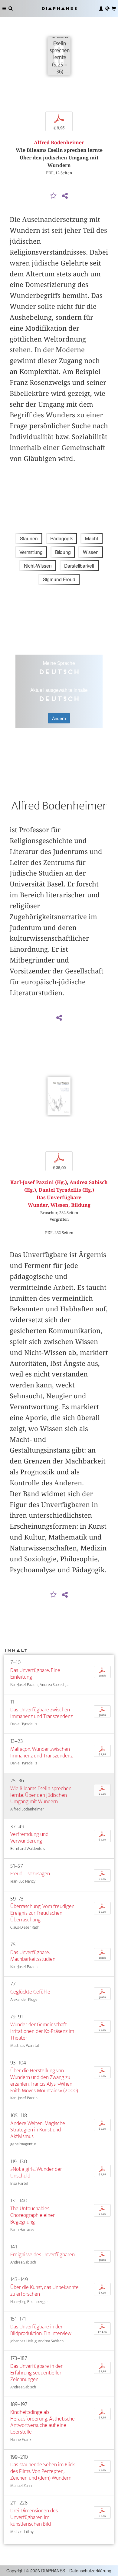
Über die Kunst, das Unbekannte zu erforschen (44, 2291)
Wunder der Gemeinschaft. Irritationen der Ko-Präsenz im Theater (42, 2031)
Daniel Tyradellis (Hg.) (66, 1190)
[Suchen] (11, 8)
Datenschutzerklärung (90, 2571)
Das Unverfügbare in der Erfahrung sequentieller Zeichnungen (36, 2373)
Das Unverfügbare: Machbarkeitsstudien (33, 1956)
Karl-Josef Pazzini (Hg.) (39, 1182)
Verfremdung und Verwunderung (29, 1838)
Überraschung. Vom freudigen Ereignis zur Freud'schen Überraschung (42, 1913)
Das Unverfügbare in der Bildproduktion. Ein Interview (41, 2330)
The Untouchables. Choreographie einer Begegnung (33, 2215)
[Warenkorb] (114, 8)
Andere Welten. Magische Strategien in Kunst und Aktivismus (38, 2130)
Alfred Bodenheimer (59, 143)
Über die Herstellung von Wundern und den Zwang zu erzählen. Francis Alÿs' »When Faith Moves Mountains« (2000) (44, 2081)
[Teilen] (65, 196)
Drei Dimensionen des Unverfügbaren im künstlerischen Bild (34, 2517)
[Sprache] (107, 8)
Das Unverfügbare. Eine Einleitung (35, 1674)
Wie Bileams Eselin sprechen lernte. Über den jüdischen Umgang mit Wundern (41, 1795)
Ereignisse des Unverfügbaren (43, 2255)
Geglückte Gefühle (30, 1992)
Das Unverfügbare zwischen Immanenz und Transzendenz (41, 1713)
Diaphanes (59, 8)
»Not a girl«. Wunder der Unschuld (36, 2172)
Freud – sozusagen (30, 1874)
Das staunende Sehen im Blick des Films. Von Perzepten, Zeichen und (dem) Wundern (43, 2471)
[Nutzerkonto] (101, 8)
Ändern (59, 718)
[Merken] (54, 196)
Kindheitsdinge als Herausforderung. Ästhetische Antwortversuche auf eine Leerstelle (43, 2422)
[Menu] (4, 8)
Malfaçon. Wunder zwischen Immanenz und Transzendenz (41, 1752)
